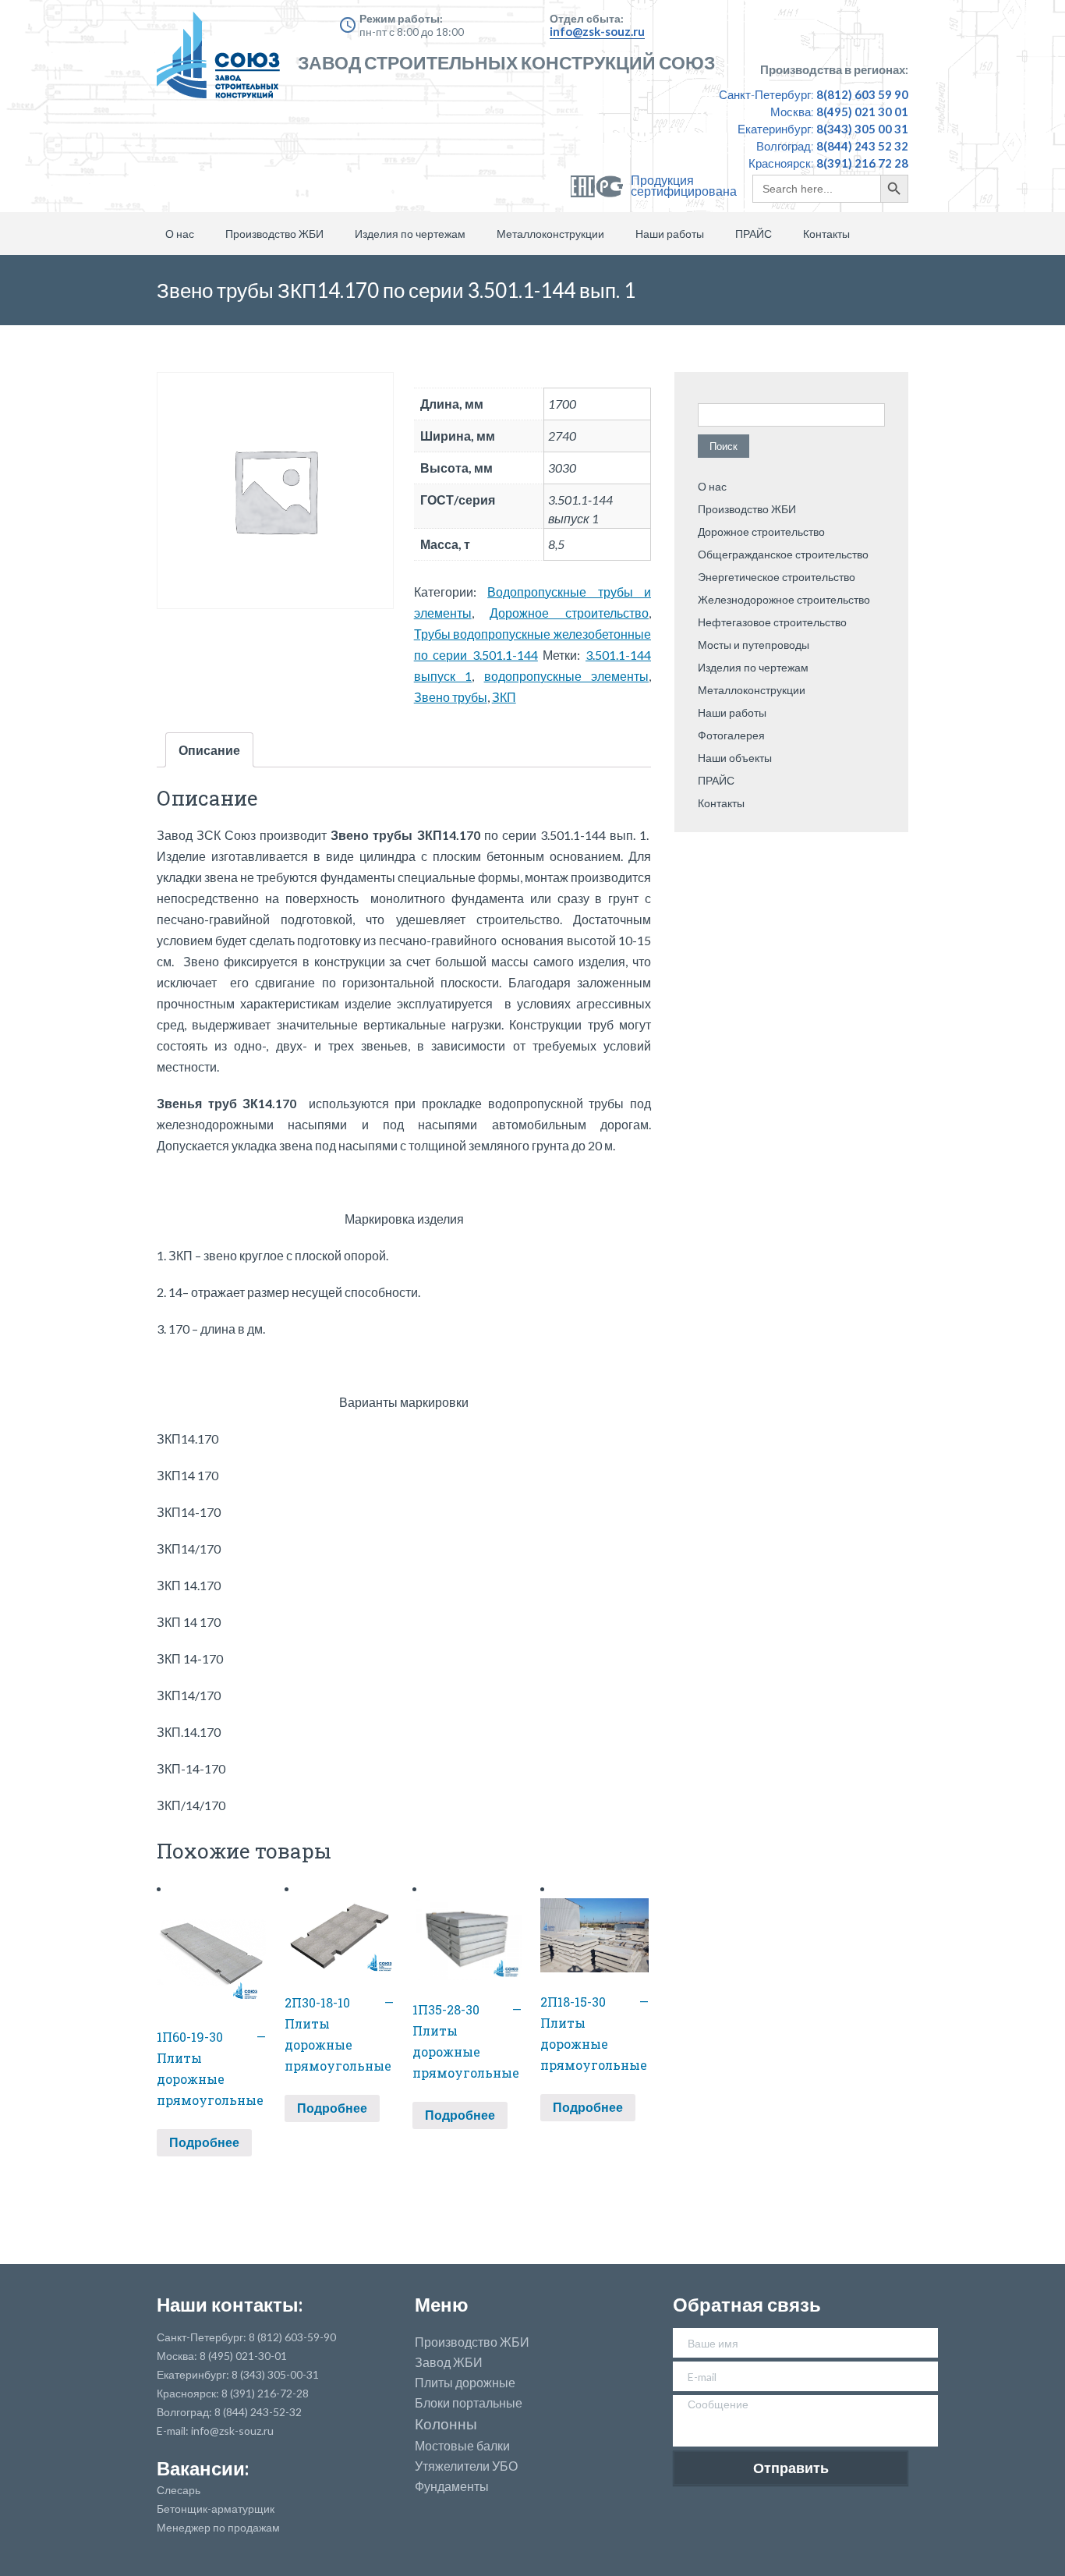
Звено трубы (451, 697)
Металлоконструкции (550, 234)
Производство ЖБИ (274, 234)
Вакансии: (203, 2468)
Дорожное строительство (569, 613)
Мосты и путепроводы (754, 645)
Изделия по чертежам (410, 234)
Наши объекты (735, 758)
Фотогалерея (731, 735)
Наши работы (670, 234)
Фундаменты (452, 2486)
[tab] (209, 750)
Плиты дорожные (465, 2383)
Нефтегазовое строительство (772, 622)
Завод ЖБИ (449, 2362)
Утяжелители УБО (466, 2466)
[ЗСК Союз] (223, 62)
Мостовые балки (462, 2446)
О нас (180, 234)
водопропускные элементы (566, 676)
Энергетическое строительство (777, 577)
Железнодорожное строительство (784, 599)
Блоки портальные (469, 2403)
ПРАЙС (754, 234)
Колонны (446, 2424)
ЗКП (504, 697)
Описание (209, 750)
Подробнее (204, 2142)
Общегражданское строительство (783, 554)
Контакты (826, 234)
